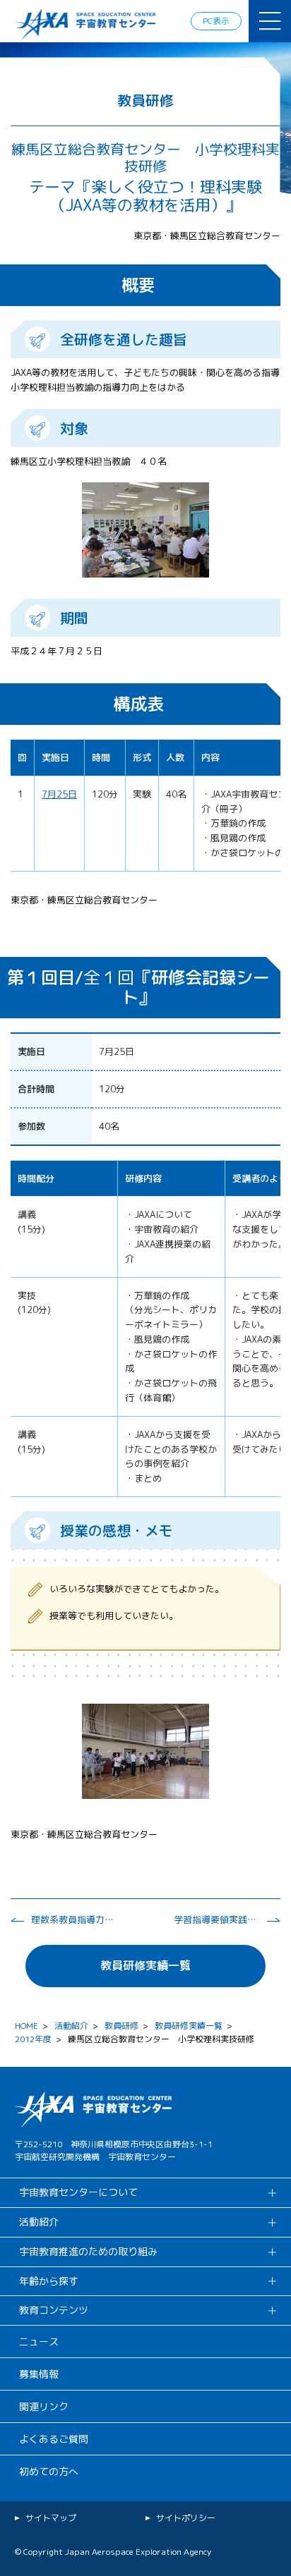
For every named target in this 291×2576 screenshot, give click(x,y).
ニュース (39, 2342)
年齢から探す (49, 2281)
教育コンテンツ (54, 2310)
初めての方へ (49, 2471)
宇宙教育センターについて (78, 2192)
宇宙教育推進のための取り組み (88, 2251)
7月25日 (59, 794)
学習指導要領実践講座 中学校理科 (216, 1919)
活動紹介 (71, 2026)
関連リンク (44, 2406)
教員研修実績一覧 (145, 1965)
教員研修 (121, 2026)
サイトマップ (51, 2518)
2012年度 (33, 2039)
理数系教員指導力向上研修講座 (73, 1919)
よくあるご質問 (54, 2439)
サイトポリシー (186, 2518)
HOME (26, 2026)
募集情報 (39, 2374)
